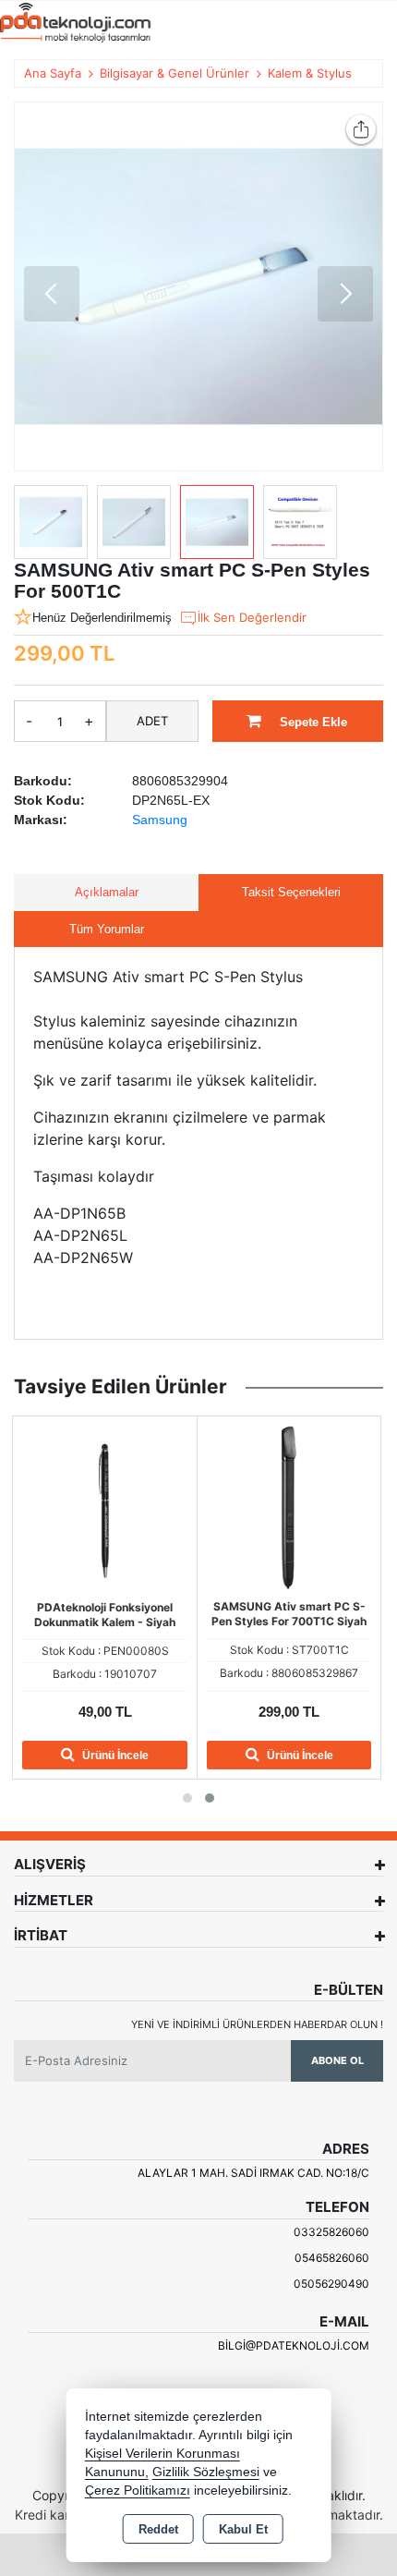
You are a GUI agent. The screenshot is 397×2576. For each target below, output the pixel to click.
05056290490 (331, 2284)
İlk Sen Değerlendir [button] (252, 617)
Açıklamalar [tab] (107, 892)
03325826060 (331, 2232)
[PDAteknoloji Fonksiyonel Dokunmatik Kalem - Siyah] (105, 1506)
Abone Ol (337, 2060)
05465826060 (332, 2258)
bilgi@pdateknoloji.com (294, 2345)
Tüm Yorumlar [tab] (107, 929)
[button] (52, 294)
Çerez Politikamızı (138, 2491)
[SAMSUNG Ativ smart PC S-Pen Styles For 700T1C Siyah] (289, 1506)
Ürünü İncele (114, 1756)
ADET (152, 721)
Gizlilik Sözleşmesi (206, 2472)
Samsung (160, 820)
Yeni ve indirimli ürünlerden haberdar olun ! (257, 2024)
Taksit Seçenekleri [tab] (291, 892)
